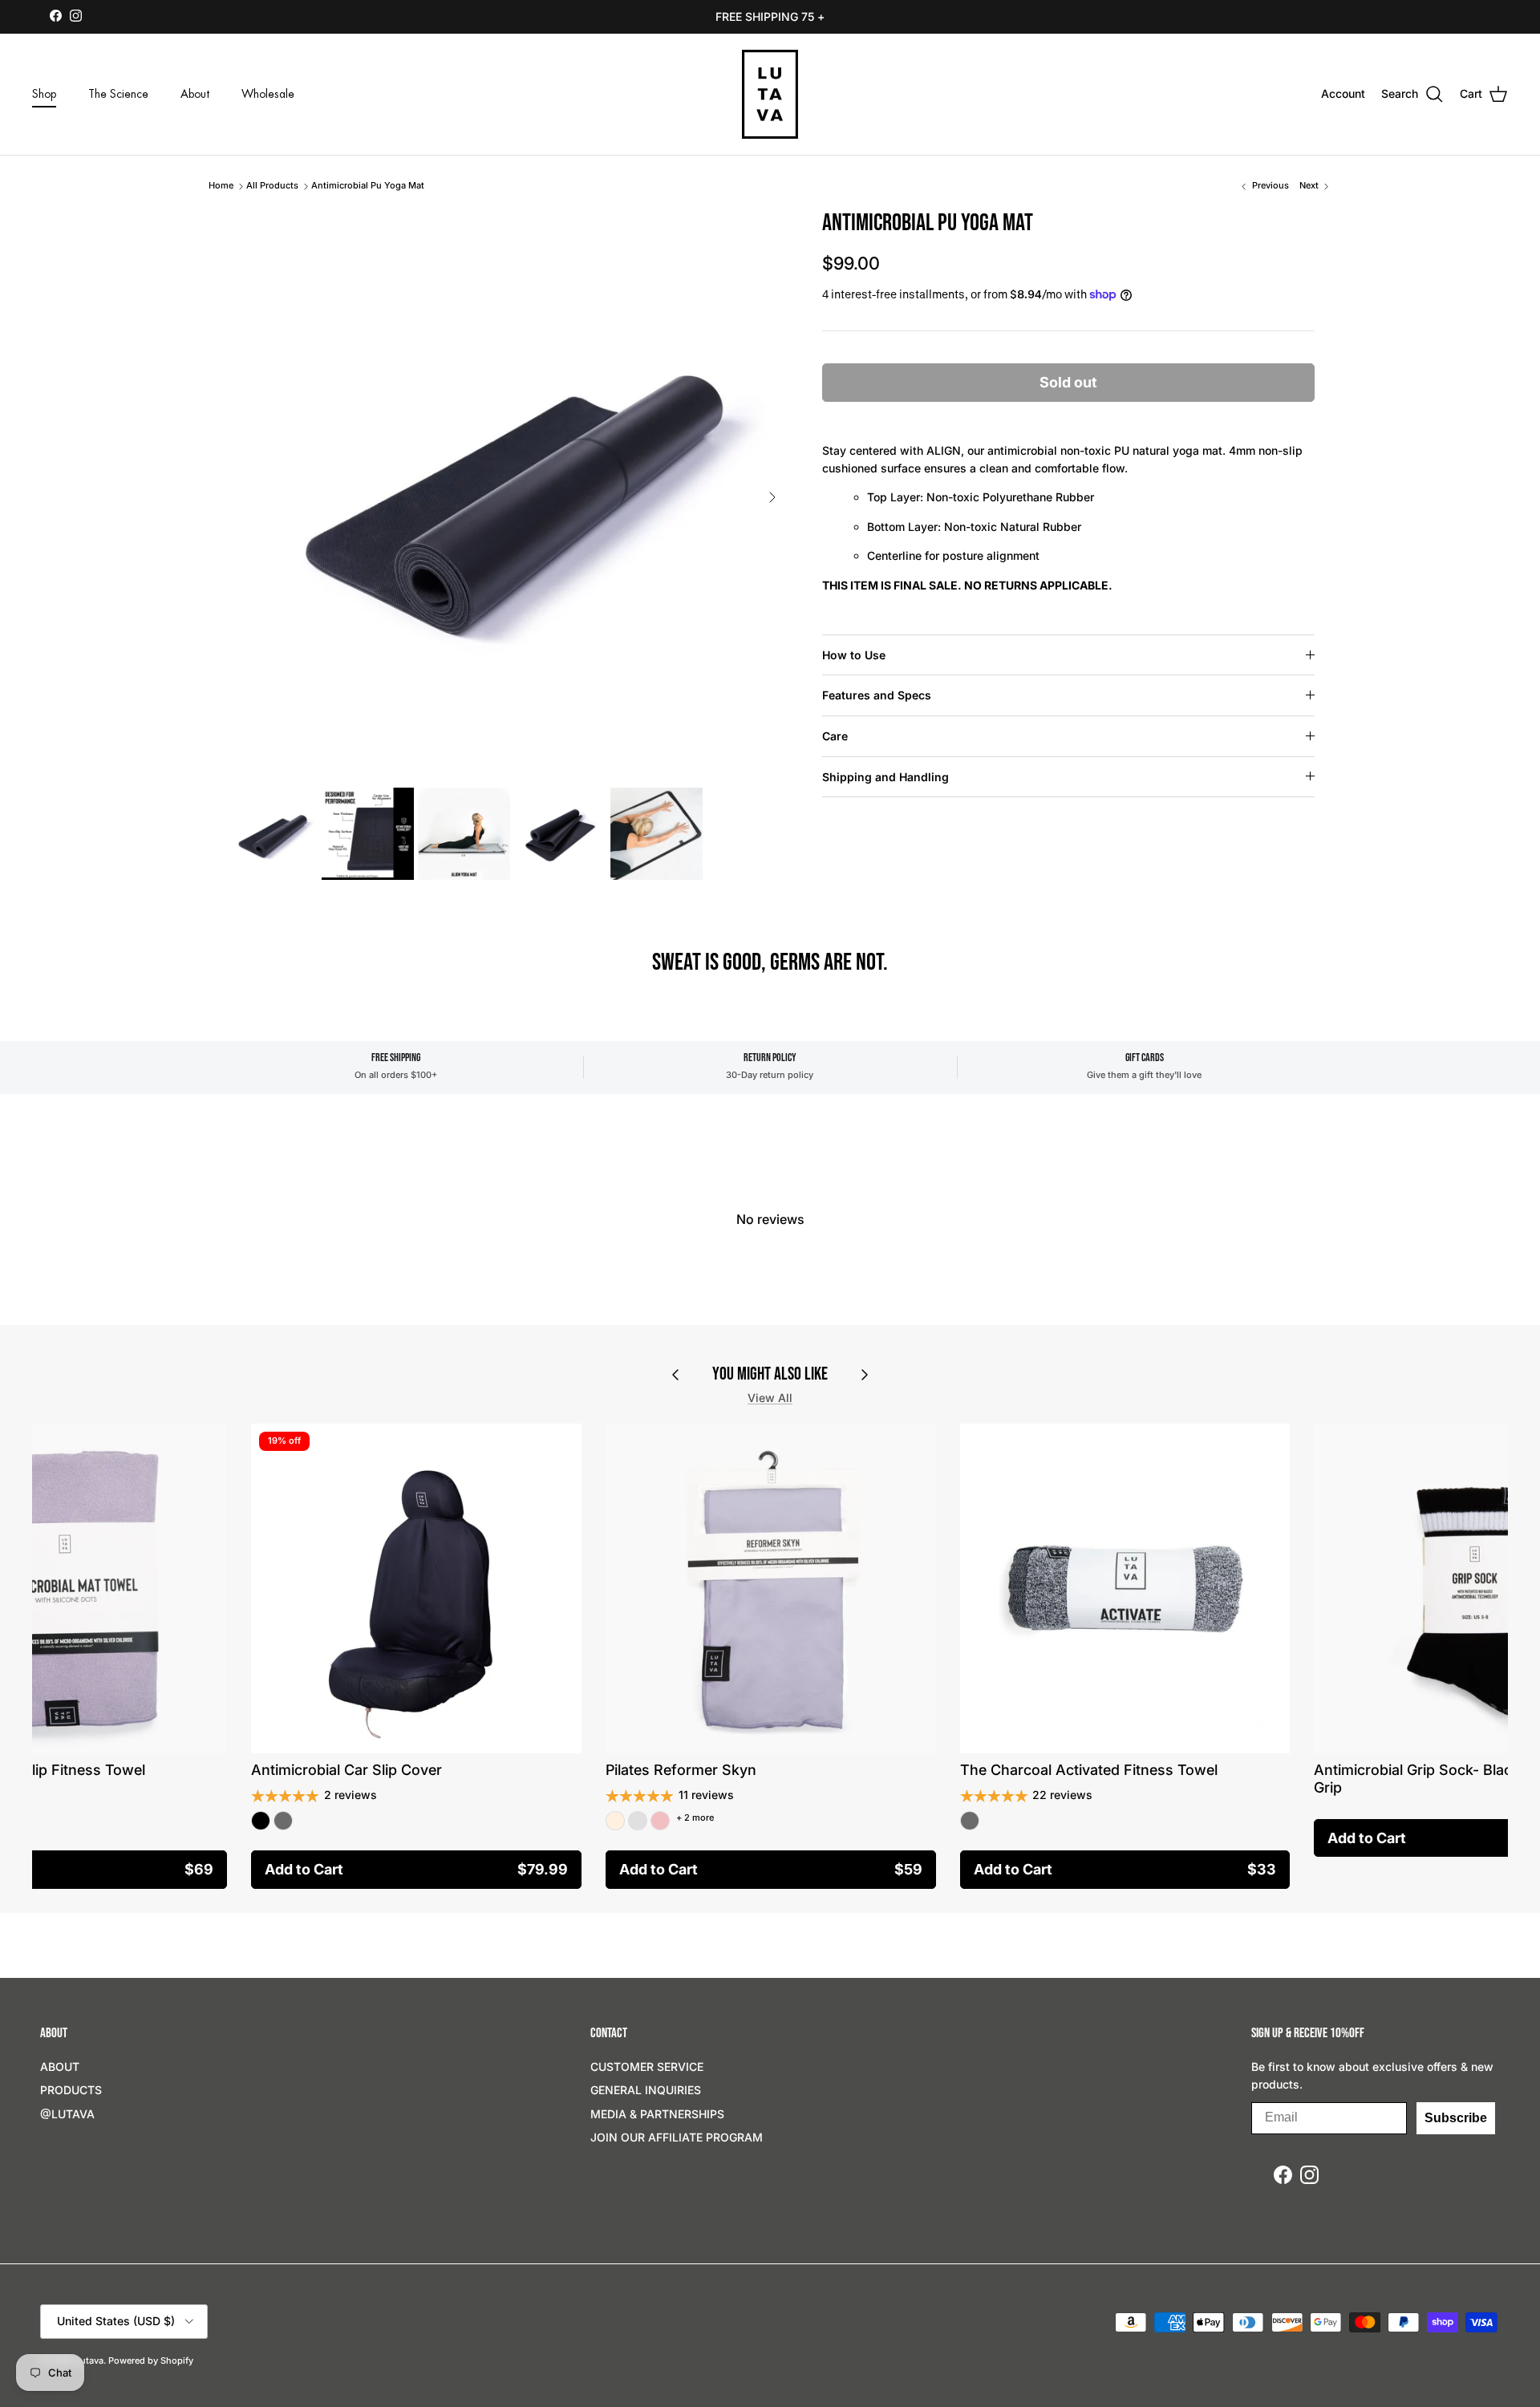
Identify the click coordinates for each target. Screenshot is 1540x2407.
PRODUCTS (71, 2090)
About (195, 94)
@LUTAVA (67, 2114)
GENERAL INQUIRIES (646, 2090)
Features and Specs (877, 695)
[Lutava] (770, 94)
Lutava (89, 2360)
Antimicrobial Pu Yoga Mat (368, 185)
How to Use (854, 655)
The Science (118, 94)
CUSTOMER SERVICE (647, 2067)
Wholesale (268, 94)
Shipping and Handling (885, 777)
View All (770, 1398)
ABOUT (60, 2067)
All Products (272, 185)
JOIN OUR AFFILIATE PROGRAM (677, 2137)
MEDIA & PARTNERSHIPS (657, 2114)
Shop (44, 94)
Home (221, 185)
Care (835, 736)
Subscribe (1456, 2118)
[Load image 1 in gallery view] (506, 489)
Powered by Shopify (151, 2360)
